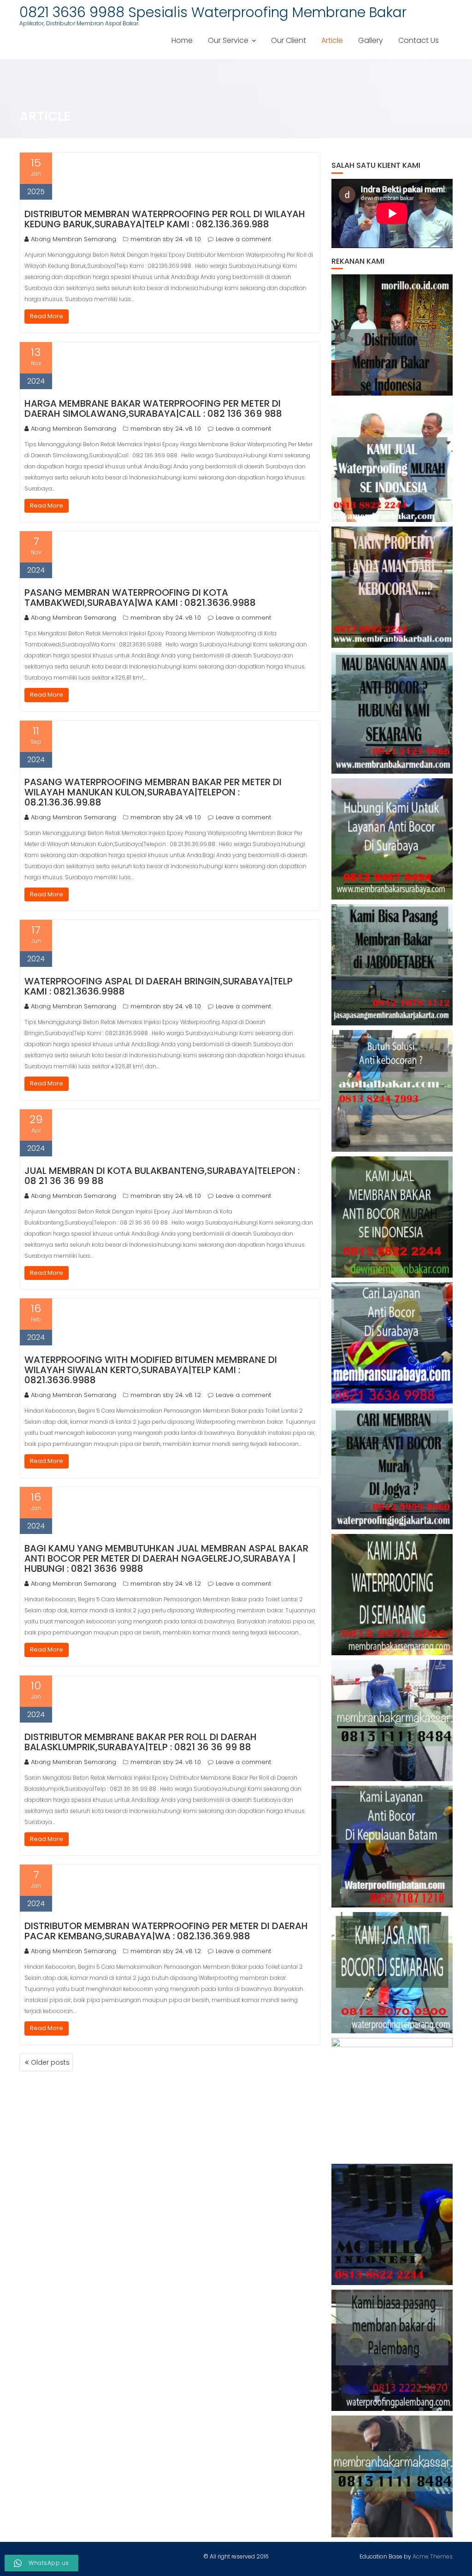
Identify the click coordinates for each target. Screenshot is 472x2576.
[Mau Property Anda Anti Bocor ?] (392, 2099)
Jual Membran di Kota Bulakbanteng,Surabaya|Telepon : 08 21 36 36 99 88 (162, 1176)
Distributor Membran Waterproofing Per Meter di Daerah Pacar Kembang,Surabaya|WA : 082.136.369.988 (166, 1931)
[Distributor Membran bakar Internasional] (392, 335)
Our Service (228, 40)
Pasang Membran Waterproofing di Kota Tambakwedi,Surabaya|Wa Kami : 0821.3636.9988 (140, 598)
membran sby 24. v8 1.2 (166, 1395)
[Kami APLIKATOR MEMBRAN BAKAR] (392, 1217)
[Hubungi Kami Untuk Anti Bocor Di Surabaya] (392, 839)
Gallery (371, 40)
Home (182, 40)
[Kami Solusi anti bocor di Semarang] (392, 1973)
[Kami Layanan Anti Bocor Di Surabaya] (392, 1343)
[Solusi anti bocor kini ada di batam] (392, 1846)
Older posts (50, 2062)
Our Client (289, 40)
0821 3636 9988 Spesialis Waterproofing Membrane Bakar (213, 12)
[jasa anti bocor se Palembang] (392, 2350)
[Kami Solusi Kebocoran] (392, 1091)
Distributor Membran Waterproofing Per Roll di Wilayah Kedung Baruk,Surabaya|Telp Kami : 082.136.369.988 (165, 219)
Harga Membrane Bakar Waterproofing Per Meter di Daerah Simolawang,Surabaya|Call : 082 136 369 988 (153, 409)
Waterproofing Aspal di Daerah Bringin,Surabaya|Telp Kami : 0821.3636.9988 (159, 986)
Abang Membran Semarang (74, 239)
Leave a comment (243, 239)
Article (332, 40)
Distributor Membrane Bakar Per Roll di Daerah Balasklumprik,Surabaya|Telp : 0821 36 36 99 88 (141, 1742)
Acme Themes (433, 2556)
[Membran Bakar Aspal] (392, 461)
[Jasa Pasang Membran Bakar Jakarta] (392, 965)
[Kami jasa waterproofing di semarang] (392, 1595)
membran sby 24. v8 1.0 (166, 239)
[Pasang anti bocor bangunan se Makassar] (392, 1720)
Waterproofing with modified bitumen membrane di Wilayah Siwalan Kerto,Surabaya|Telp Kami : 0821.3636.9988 (151, 1370)
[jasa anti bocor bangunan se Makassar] (392, 2476)
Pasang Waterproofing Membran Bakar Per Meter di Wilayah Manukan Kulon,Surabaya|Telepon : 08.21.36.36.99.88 (153, 792)
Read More (47, 316)
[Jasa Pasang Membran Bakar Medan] (392, 713)
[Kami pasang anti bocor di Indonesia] (392, 2224)
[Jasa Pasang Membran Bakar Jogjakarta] (392, 1469)
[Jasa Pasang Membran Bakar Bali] (392, 587)
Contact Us (419, 40)
